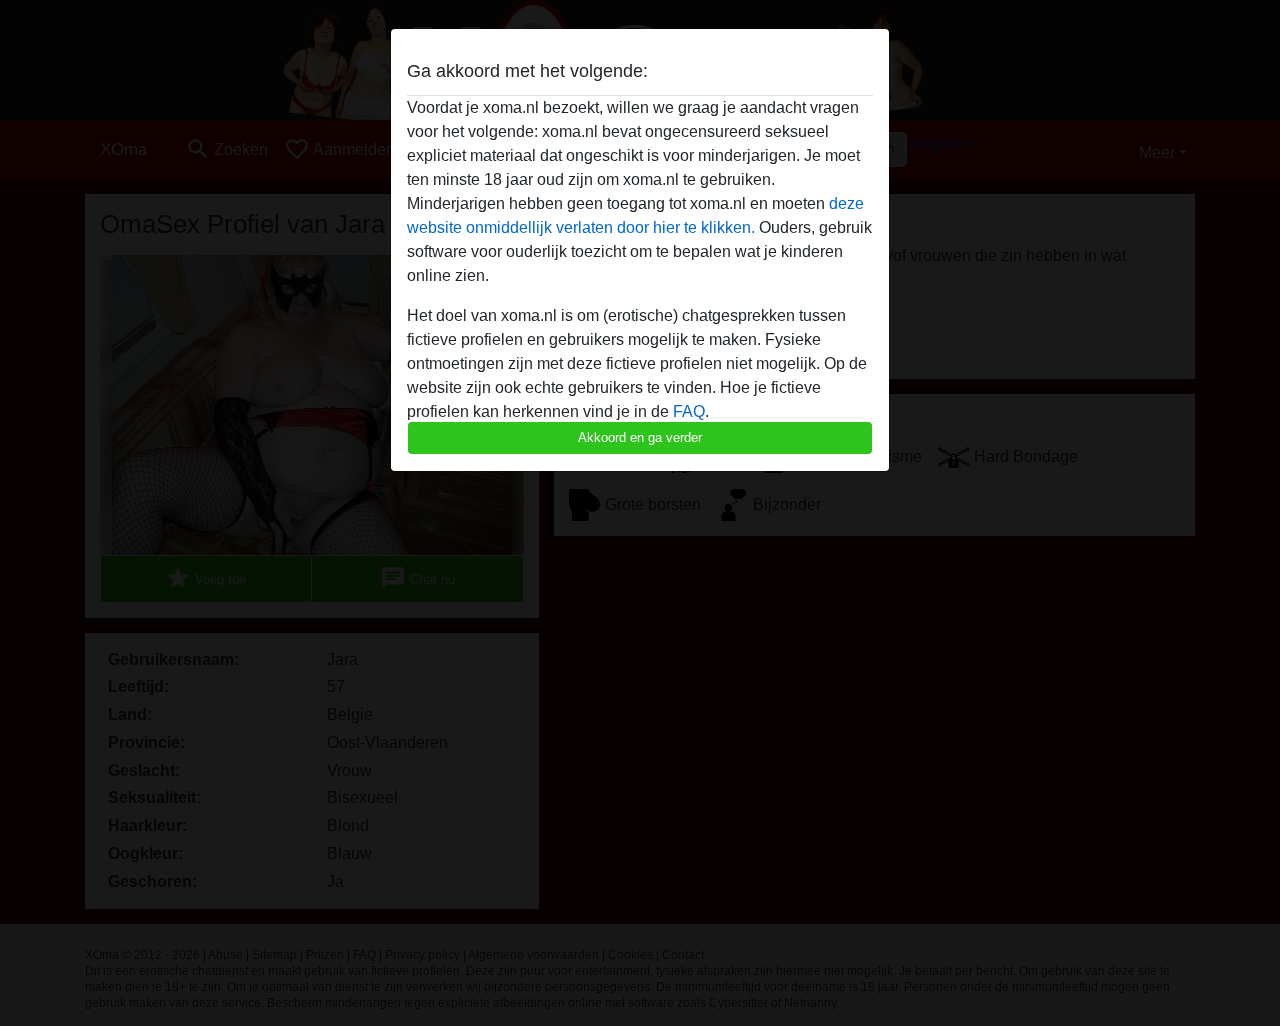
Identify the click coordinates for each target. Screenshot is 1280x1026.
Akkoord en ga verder (640, 437)
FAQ (689, 411)
